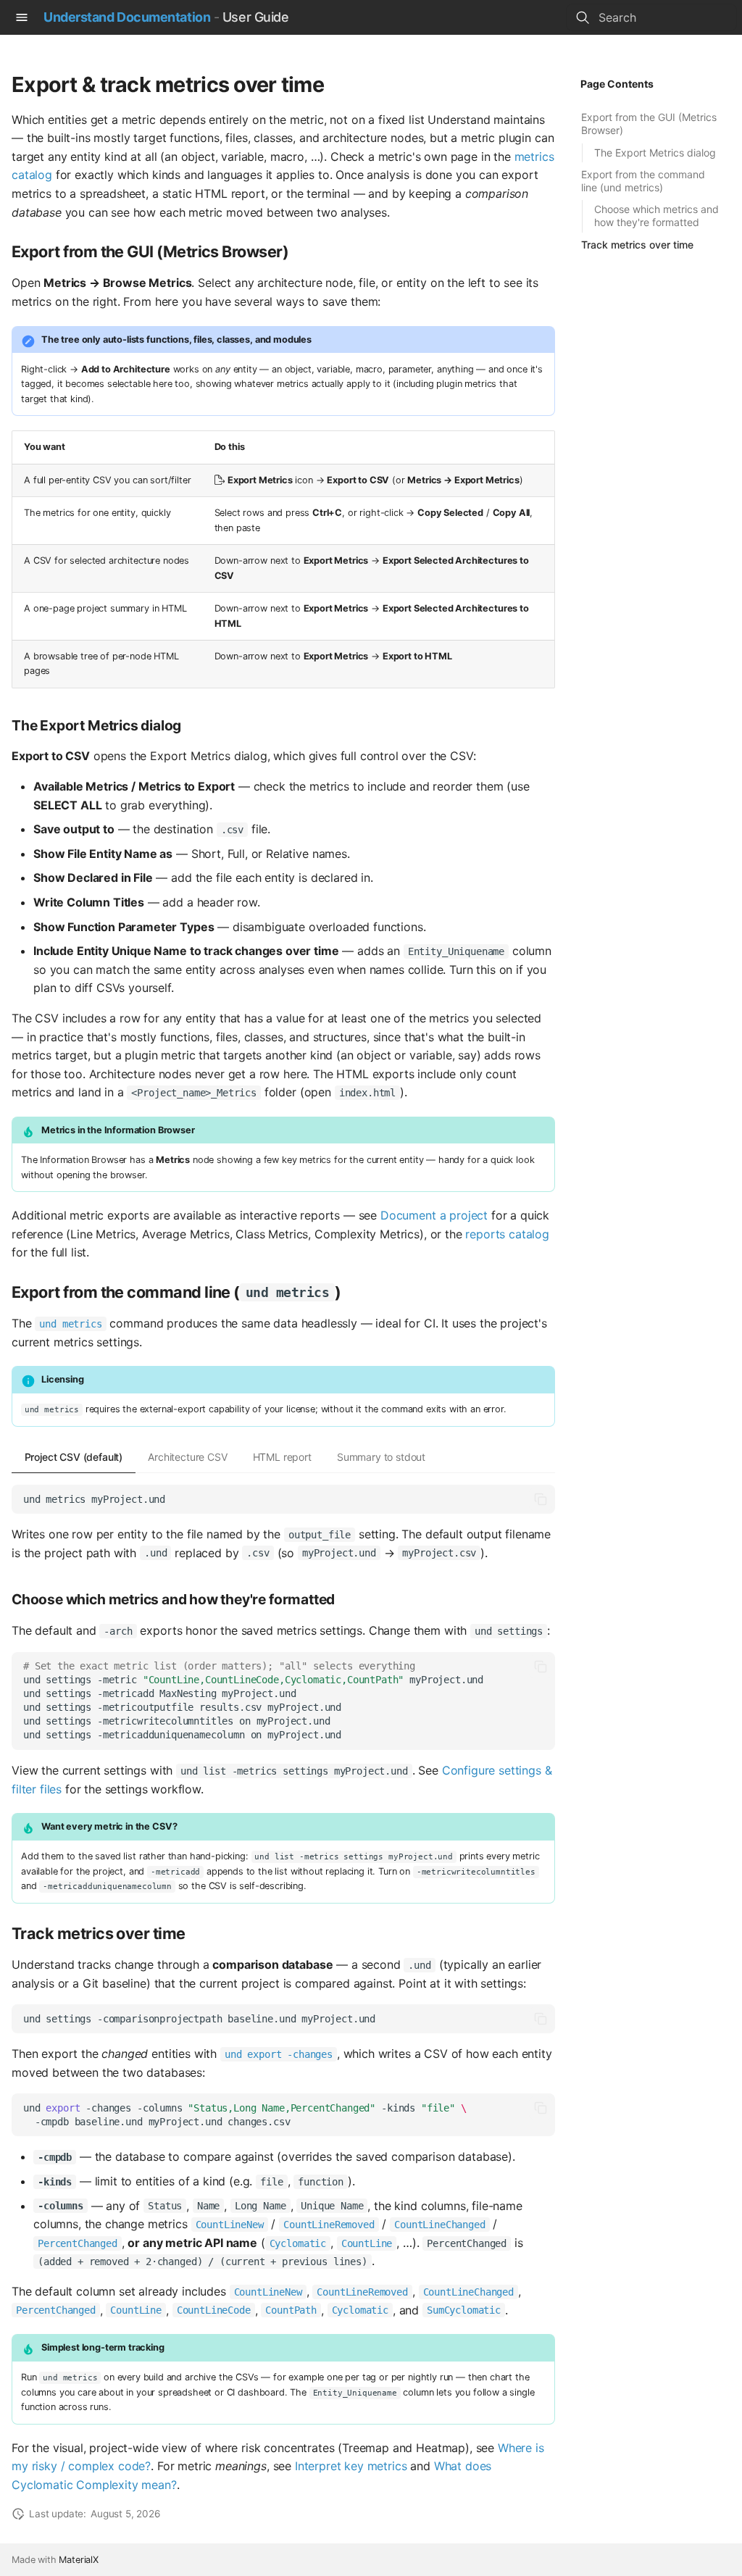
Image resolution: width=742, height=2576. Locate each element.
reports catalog (507, 1234)
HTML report (282, 1457)
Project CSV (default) (74, 1457)
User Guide (256, 17)
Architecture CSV (187, 1457)
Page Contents (617, 84)
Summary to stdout (381, 1457)
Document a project (434, 1215)
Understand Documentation (127, 17)
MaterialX (79, 2560)
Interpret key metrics (351, 2466)
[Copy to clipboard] (541, 1499)
